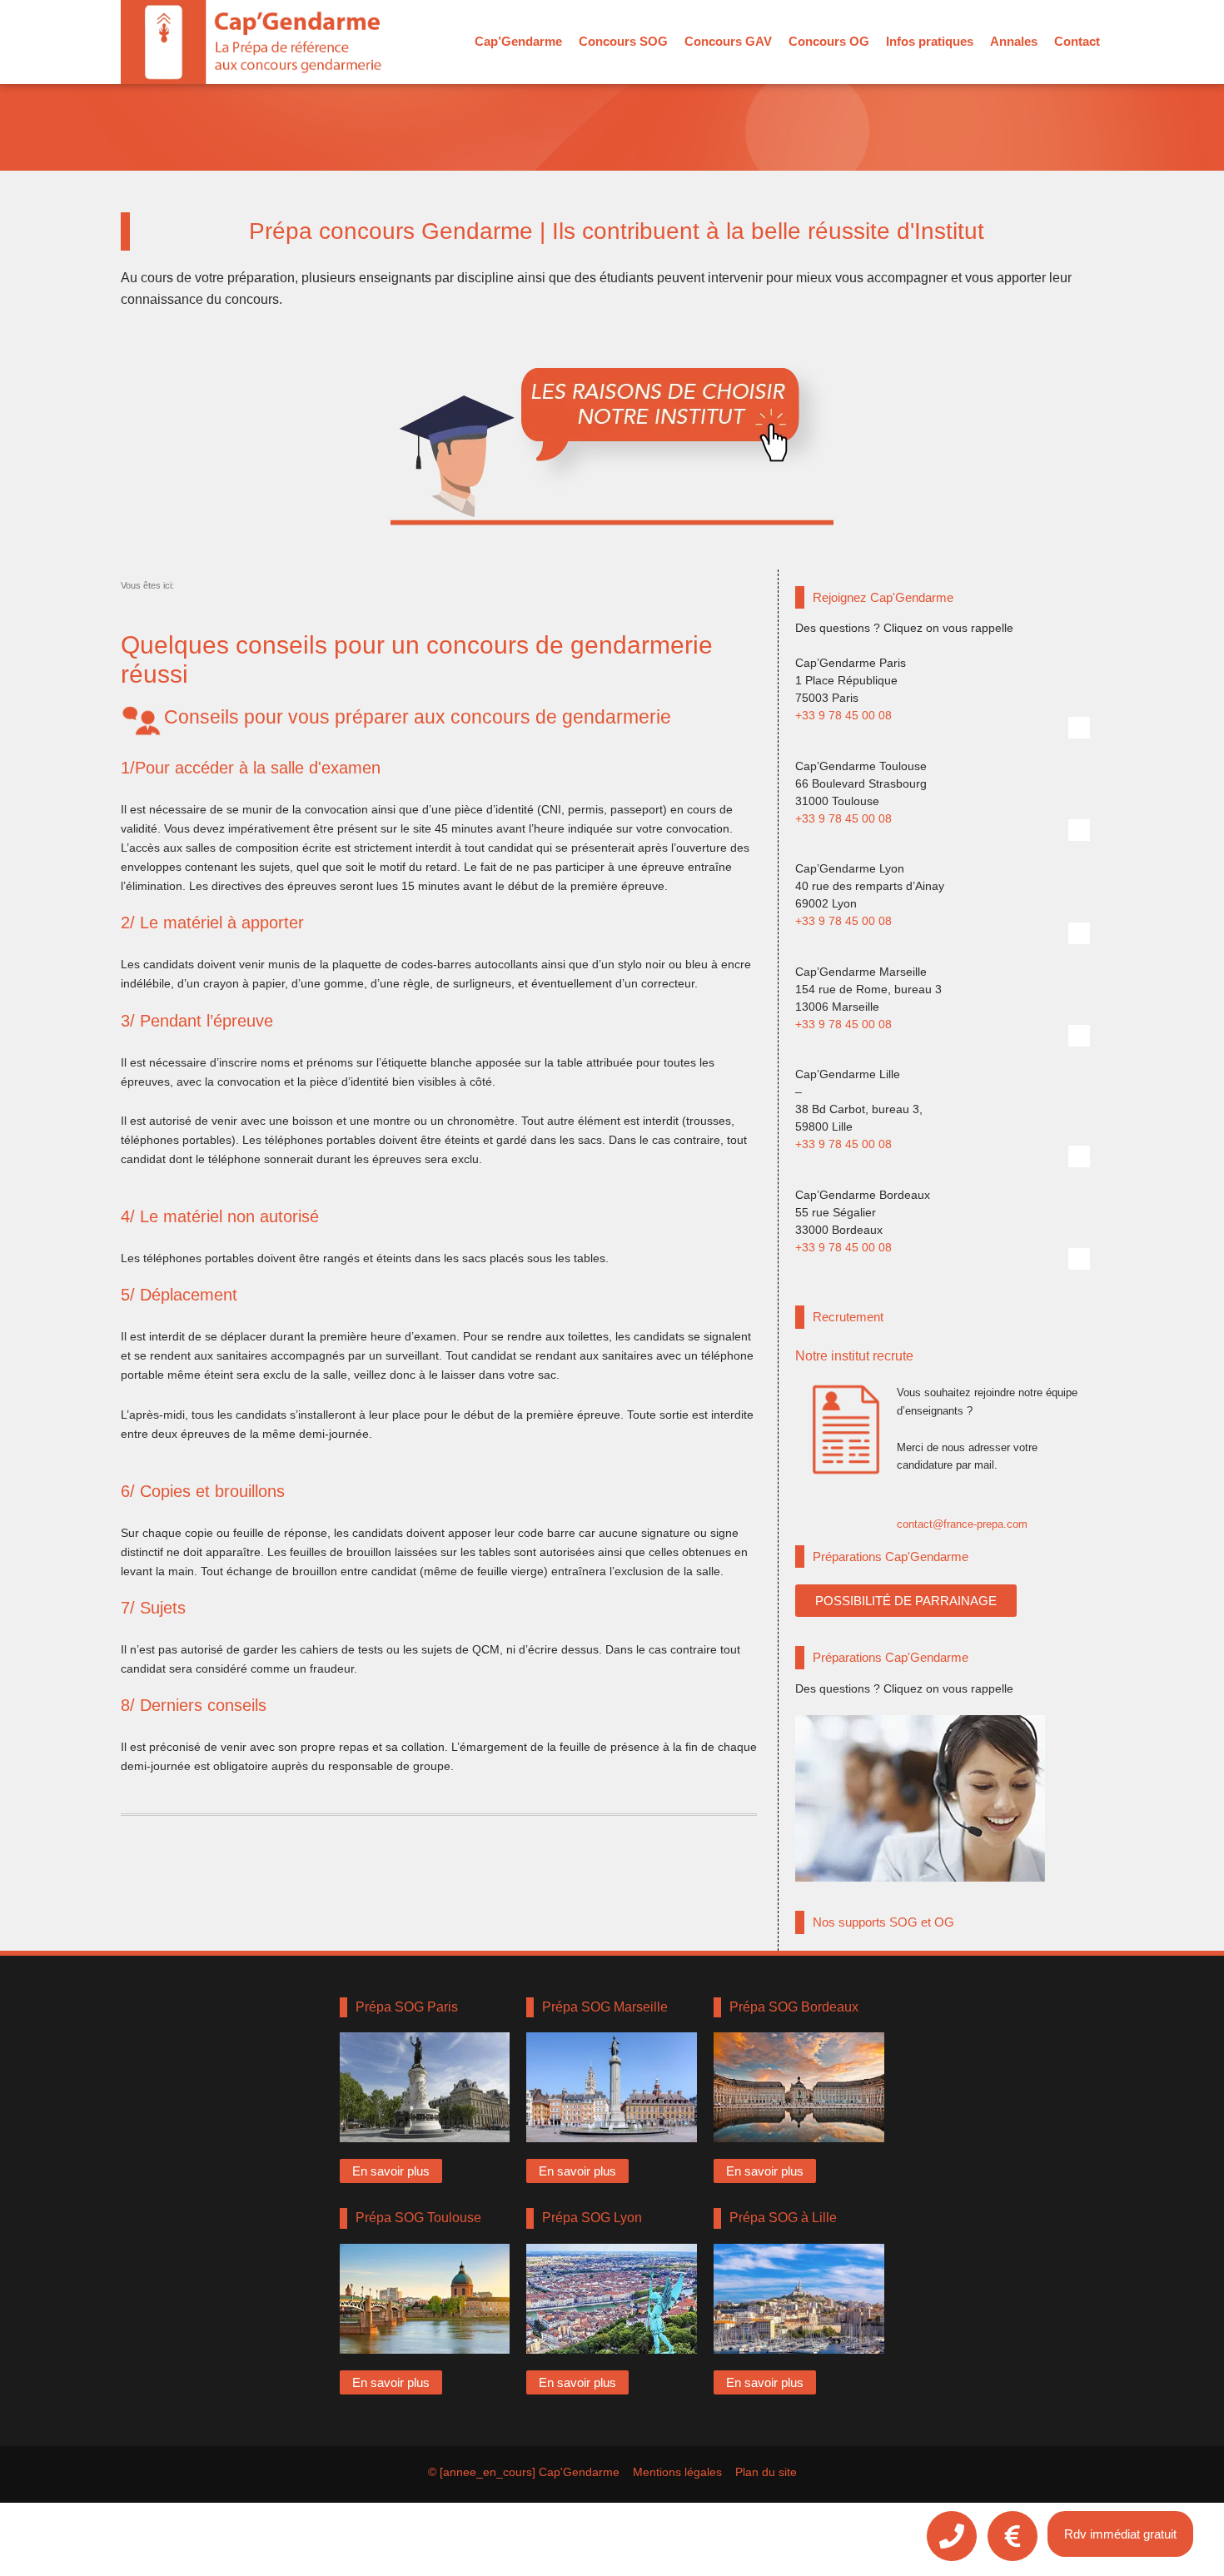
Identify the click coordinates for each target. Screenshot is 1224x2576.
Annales (1014, 41)
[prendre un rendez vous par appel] (952, 2536)
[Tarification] (1013, 2536)
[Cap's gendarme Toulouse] (1079, 830)
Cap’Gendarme (518, 41)
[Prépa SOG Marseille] (612, 2087)
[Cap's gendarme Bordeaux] (1079, 1259)
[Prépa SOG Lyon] (612, 2299)
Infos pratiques (930, 41)
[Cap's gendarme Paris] (1079, 728)
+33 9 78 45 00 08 (843, 715)
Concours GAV (728, 41)
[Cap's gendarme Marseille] (1079, 1036)
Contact (1077, 41)
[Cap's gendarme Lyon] (1079, 933)
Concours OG (829, 41)
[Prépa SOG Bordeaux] (799, 2087)
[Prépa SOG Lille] (799, 2299)
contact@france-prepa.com (962, 1524)
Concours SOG (623, 41)
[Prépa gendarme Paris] (425, 2087)
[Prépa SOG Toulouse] (425, 2299)
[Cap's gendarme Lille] (1079, 1156)
